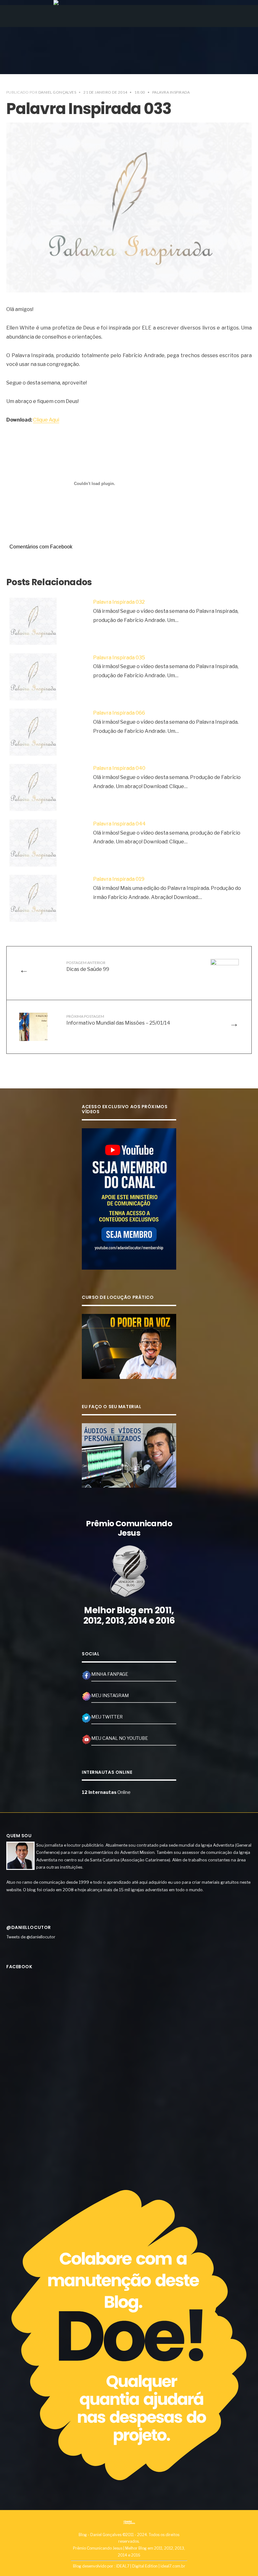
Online (106, 1792)
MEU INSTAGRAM (110, 1696)
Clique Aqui (46, 420)
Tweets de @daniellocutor (31, 1937)
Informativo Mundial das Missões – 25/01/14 (118, 1020)
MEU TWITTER (107, 1717)
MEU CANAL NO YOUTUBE (120, 1738)
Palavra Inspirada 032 (119, 602)
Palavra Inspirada (171, 92)
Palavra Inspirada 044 (119, 824)
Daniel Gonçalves (57, 92)
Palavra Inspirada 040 (119, 768)
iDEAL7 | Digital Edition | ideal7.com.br (151, 2566)
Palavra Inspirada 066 (119, 713)
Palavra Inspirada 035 (119, 658)
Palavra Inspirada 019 (119, 879)
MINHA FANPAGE (110, 1674)
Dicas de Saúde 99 (88, 966)
